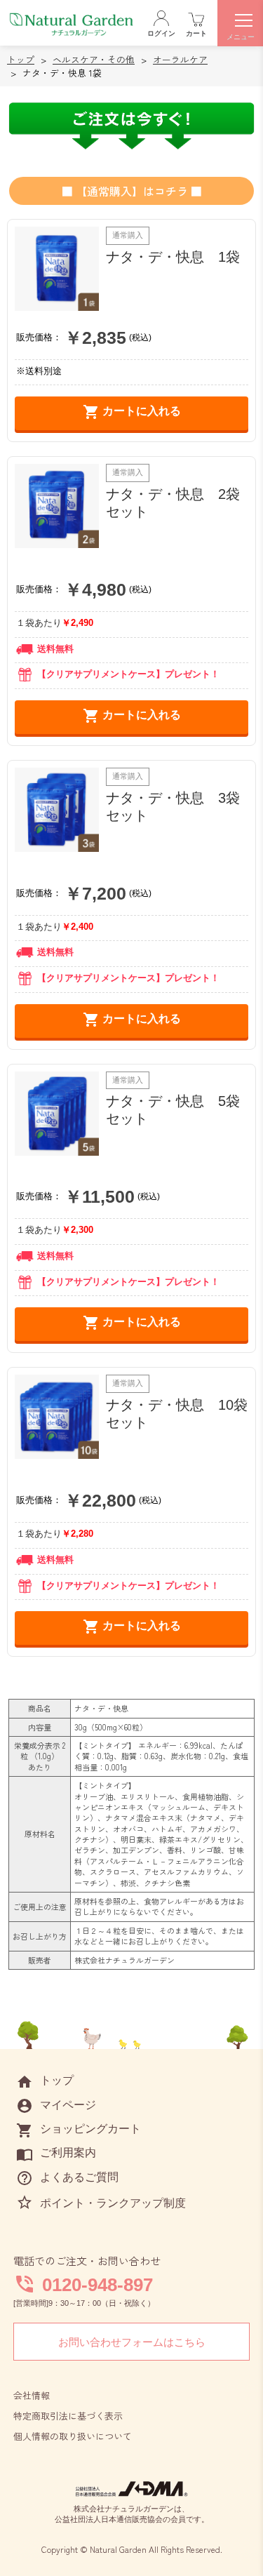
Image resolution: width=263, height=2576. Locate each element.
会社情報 (32, 2395)
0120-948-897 (97, 2285)
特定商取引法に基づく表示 (68, 2416)
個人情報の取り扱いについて (73, 2436)
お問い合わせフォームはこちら (132, 2342)
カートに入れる (132, 412)
